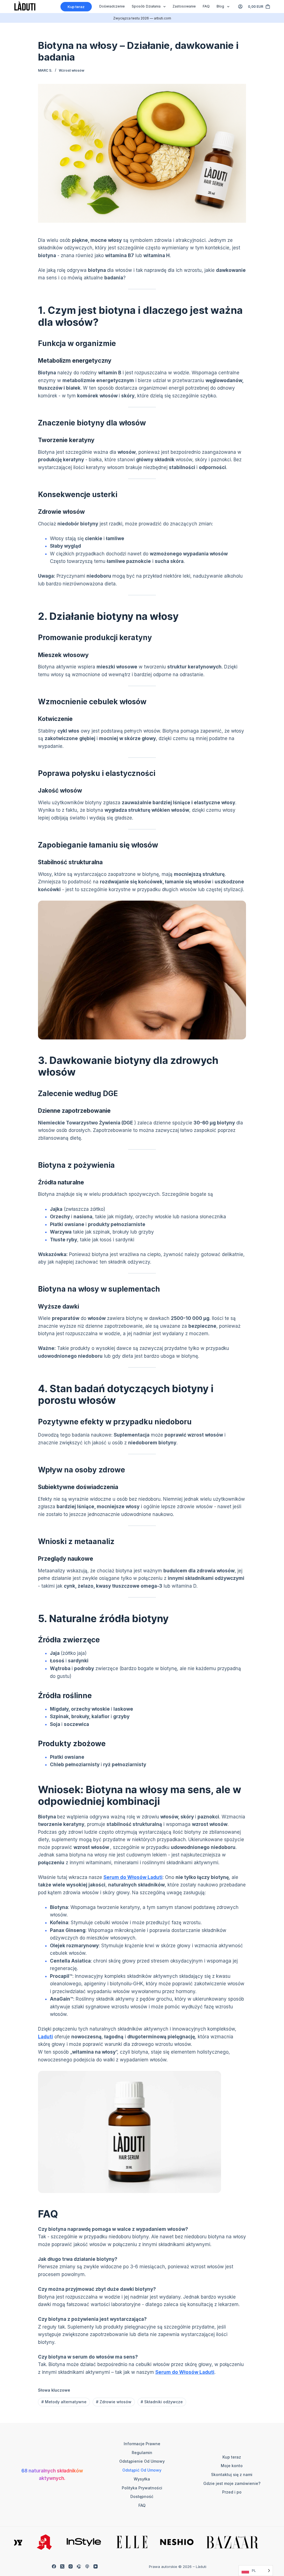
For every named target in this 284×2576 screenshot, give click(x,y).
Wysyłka (142, 2479)
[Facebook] (54, 2566)
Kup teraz (76, 7)
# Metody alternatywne (64, 2402)
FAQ (206, 6)
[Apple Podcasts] (87, 2566)
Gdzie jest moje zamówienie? (232, 2483)
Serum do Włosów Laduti (133, 1877)
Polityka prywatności (142, 2488)
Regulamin (142, 2453)
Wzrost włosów (72, 70)
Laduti (45, 2037)
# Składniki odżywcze (162, 2402)
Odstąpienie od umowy (142, 2461)
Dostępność (142, 2496)
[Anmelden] (240, 7)
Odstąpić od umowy (142, 2470)
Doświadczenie (112, 6)
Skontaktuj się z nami (232, 2474)
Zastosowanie (184, 6)
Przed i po (232, 2492)
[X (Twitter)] (62, 2566)
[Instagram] (71, 2566)
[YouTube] (96, 2566)
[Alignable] (79, 2566)
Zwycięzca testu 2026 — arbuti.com (142, 18)
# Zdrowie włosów (114, 2402)
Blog (220, 6)
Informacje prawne (142, 2444)
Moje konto (232, 2466)
